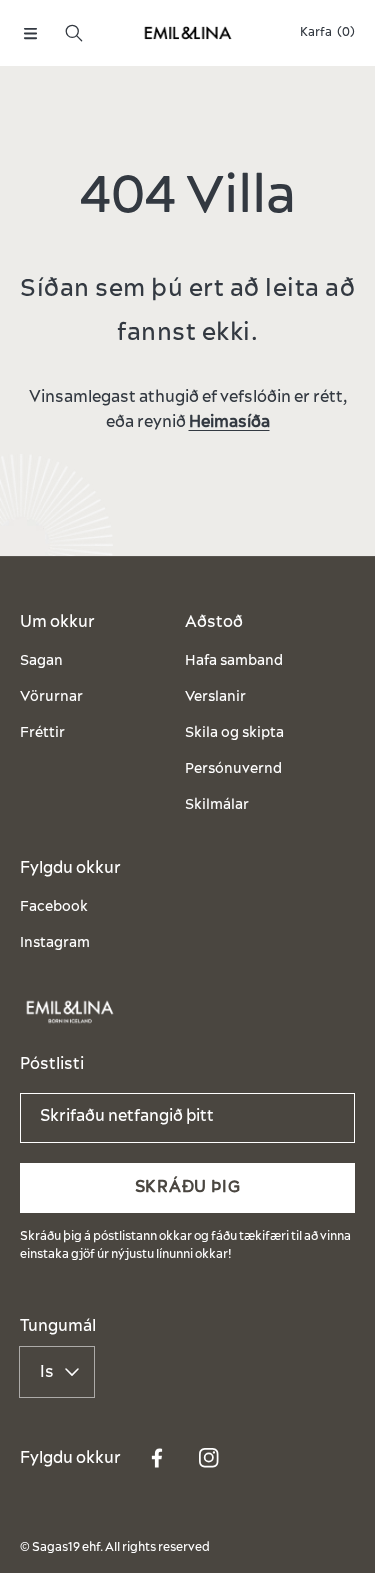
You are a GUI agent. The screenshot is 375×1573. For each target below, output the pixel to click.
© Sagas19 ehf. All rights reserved (115, 1547)
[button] (30, 33)
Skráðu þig (188, 1187)
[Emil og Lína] (188, 33)
